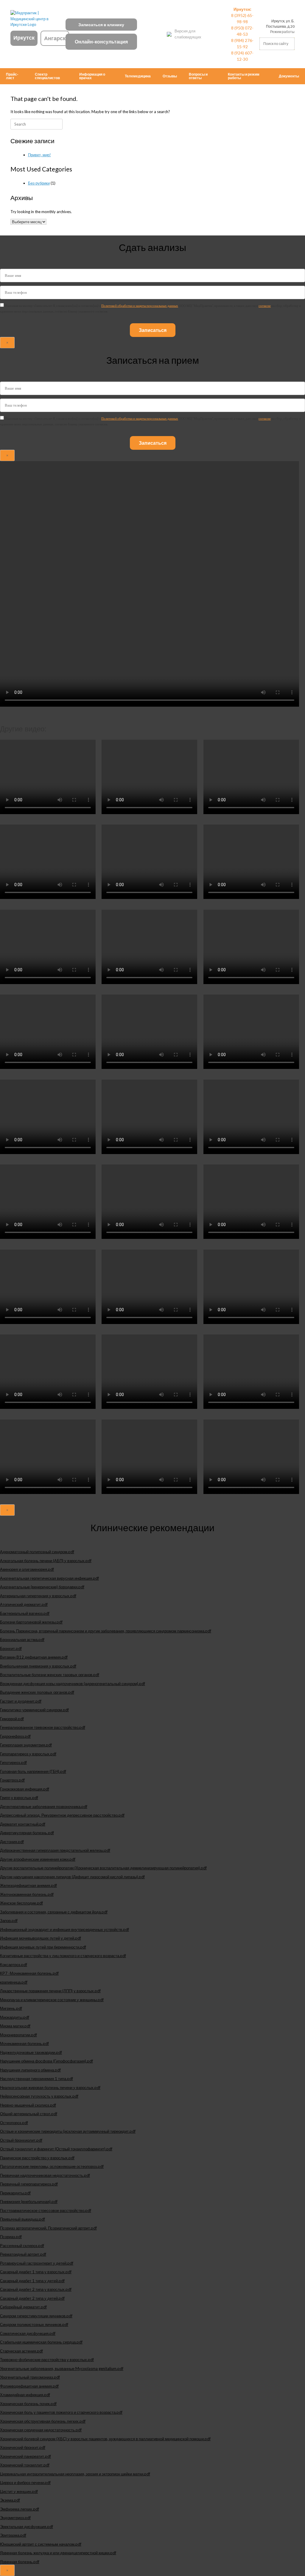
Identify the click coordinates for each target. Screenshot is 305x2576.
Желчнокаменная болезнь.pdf (27, 1894)
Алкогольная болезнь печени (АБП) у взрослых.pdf (46, 1561)
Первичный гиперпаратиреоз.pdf (29, 2184)
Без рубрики (39, 183)
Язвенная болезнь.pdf (20, 2562)
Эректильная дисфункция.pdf (27, 2527)
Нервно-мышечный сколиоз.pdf (28, 2105)
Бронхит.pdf (11, 1648)
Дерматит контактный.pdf (23, 1824)
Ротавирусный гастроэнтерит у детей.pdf (37, 2263)
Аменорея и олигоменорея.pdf (27, 1569)
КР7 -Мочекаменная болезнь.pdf (29, 1973)
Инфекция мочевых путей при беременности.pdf (43, 1947)
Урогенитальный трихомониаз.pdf (30, 2377)
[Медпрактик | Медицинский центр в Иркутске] (34, 19)
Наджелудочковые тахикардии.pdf (31, 2052)
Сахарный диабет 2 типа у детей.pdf (32, 2298)
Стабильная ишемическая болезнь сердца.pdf (41, 2342)
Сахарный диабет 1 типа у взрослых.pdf (36, 2272)
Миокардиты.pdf (15, 2017)
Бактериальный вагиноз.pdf (25, 1613)
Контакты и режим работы (244, 76)
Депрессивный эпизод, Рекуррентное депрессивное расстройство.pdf (62, 1815)
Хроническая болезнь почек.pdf (28, 2404)
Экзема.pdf (10, 2500)
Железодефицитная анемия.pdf (28, 1885)
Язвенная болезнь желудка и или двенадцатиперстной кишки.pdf (58, 2553)
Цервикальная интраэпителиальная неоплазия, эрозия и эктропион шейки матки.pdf (75, 2474)
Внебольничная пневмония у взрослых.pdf (38, 1666)
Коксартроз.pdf (14, 1965)
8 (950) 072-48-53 (242, 31)
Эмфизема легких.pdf (20, 2509)
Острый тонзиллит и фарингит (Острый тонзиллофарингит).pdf (56, 2149)
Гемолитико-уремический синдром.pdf (34, 1710)
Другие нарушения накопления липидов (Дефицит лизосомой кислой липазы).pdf (72, 1877)
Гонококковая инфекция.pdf (25, 1789)
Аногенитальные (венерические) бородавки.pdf (42, 1587)
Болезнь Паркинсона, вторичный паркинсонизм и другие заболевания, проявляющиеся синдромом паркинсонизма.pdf (106, 1631)
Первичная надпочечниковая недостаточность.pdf (45, 2175)
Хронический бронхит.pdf (23, 2447)
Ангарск (55, 38)
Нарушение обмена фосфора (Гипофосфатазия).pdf (46, 2061)
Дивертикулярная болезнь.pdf (27, 1833)
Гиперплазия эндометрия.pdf (26, 1745)
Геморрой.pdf (12, 1719)
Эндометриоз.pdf (15, 2518)
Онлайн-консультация (101, 42)
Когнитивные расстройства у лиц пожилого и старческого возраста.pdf (63, 1956)
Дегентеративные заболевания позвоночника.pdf (44, 1807)
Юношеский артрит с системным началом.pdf (41, 2544)
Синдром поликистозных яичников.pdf (34, 2324)
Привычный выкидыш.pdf (22, 2219)
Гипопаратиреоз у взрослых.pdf (28, 1754)
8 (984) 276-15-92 (242, 43)
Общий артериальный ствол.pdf (29, 2114)
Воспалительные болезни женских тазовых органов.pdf (50, 1675)
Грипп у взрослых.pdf (19, 1798)
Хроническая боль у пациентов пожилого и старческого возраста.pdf (61, 2412)
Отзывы (170, 76)
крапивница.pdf (14, 1982)
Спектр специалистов (47, 76)
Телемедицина (138, 76)
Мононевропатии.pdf (18, 2035)
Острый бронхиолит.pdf (21, 2140)
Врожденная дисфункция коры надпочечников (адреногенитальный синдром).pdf (73, 1684)
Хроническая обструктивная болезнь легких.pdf (43, 2421)
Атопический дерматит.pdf (24, 1604)
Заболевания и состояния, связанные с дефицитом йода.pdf (54, 1912)
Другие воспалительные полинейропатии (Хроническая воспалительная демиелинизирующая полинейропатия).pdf (103, 1868)
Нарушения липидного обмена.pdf (30, 2070)
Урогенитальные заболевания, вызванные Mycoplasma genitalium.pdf (62, 2369)
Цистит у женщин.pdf (19, 2491)
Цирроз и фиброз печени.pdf (25, 2483)
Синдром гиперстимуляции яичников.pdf (36, 2316)
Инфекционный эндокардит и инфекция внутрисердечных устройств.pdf (64, 1929)
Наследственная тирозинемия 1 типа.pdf (36, 2079)
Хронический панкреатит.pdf (25, 2456)
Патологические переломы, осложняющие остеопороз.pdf (52, 2166)
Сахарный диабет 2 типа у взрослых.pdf (36, 2289)
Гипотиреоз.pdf (13, 1762)
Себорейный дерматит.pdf (23, 2307)
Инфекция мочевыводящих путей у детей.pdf (41, 1938)
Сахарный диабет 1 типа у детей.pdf (32, 2281)
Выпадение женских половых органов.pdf (37, 1692)
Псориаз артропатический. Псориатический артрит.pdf (48, 2228)
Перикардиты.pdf (15, 2193)
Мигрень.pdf (11, 2008)
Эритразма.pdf (13, 2535)
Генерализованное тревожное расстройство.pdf (43, 1727)
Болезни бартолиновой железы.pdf (31, 1622)
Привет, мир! (39, 155)
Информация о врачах (92, 76)
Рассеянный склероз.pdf (22, 2246)
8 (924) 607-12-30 (242, 56)
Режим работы (282, 32)
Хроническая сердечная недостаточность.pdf (41, 2430)
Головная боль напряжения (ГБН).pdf (33, 1771)
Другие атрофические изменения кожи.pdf (38, 1859)
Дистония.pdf (12, 1842)
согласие (265, 306)
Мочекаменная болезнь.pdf (24, 2043)
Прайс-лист (12, 76)
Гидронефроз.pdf (15, 1736)
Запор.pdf (9, 1921)
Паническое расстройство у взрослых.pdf (37, 2158)
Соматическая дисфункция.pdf (28, 2333)
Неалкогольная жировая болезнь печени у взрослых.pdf (50, 2088)
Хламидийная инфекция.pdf (25, 2395)
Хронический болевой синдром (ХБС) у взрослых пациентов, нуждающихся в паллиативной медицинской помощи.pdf (105, 2439)
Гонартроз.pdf (12, 1780)
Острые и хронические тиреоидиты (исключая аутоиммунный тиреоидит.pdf (68, 2131)
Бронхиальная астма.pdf (22, 1640)
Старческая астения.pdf (21, 2351)
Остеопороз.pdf (14, 2123)
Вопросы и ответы (198, 76)
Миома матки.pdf (15, 2026)
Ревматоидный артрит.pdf (23, 2254)
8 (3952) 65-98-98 (242, 18)
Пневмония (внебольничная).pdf (29, 2202)
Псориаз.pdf (11, 2237)
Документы (289, 76)
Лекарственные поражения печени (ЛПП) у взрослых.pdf (50, 1991)
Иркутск (24, 38)
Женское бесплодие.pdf (21, 1903)
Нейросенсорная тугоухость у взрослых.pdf (39, 2096)
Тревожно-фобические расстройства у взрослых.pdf (47, 2360)
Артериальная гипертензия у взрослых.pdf (38, 1596)
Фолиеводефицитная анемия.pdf (29, 2386)
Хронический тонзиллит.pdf (25, 2465)
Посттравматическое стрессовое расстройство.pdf (46, 2210)
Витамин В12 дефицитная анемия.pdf (34, 1657)
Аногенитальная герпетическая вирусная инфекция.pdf (49, 1578)
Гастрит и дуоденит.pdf (21, 1701)
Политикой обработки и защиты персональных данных (140, 306)
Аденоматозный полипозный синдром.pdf (37, 1552)
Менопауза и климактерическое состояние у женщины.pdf (52, 2000)
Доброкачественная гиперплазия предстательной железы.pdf (55, 1850)
